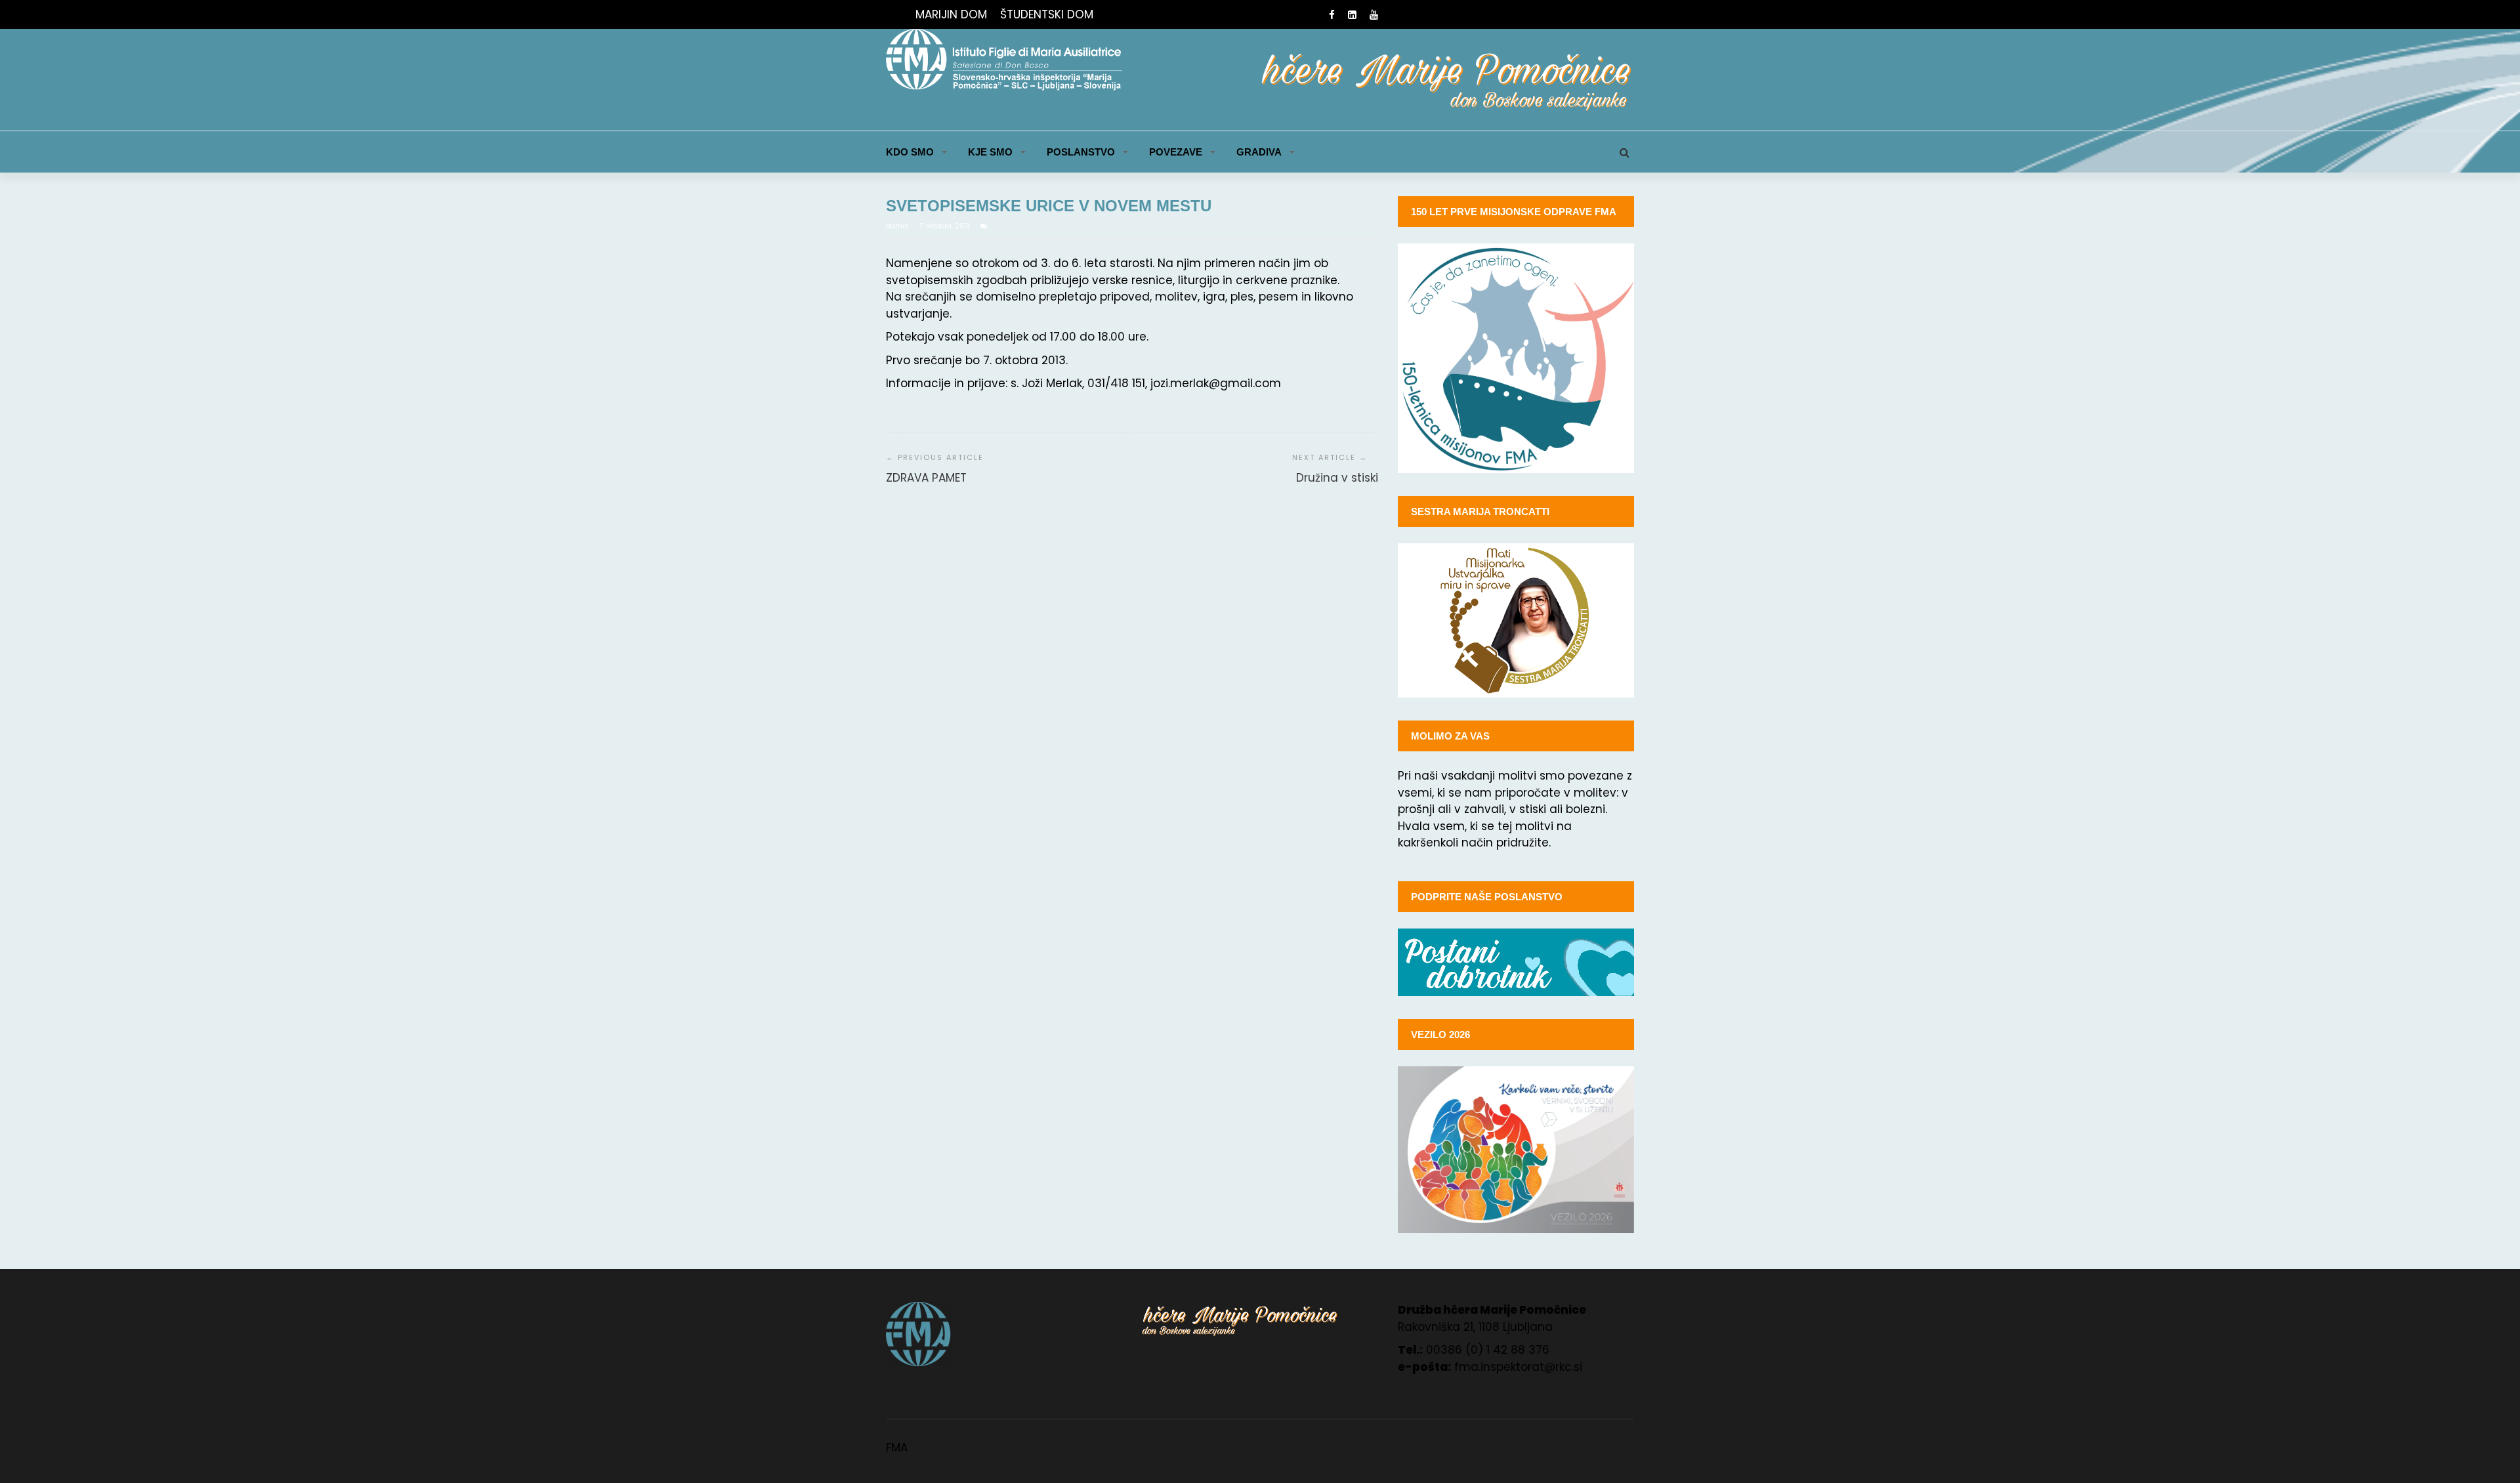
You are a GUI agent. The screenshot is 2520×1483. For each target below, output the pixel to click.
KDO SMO (910, 152)
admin (898, 226)
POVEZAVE (1176, 152)
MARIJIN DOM (951, 14)
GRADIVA (1259, 152)
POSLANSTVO (1081, 152)
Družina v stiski (1337, 478)
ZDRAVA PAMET (926, 478)
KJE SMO (990, 152)
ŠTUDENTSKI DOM (1047, 14)
